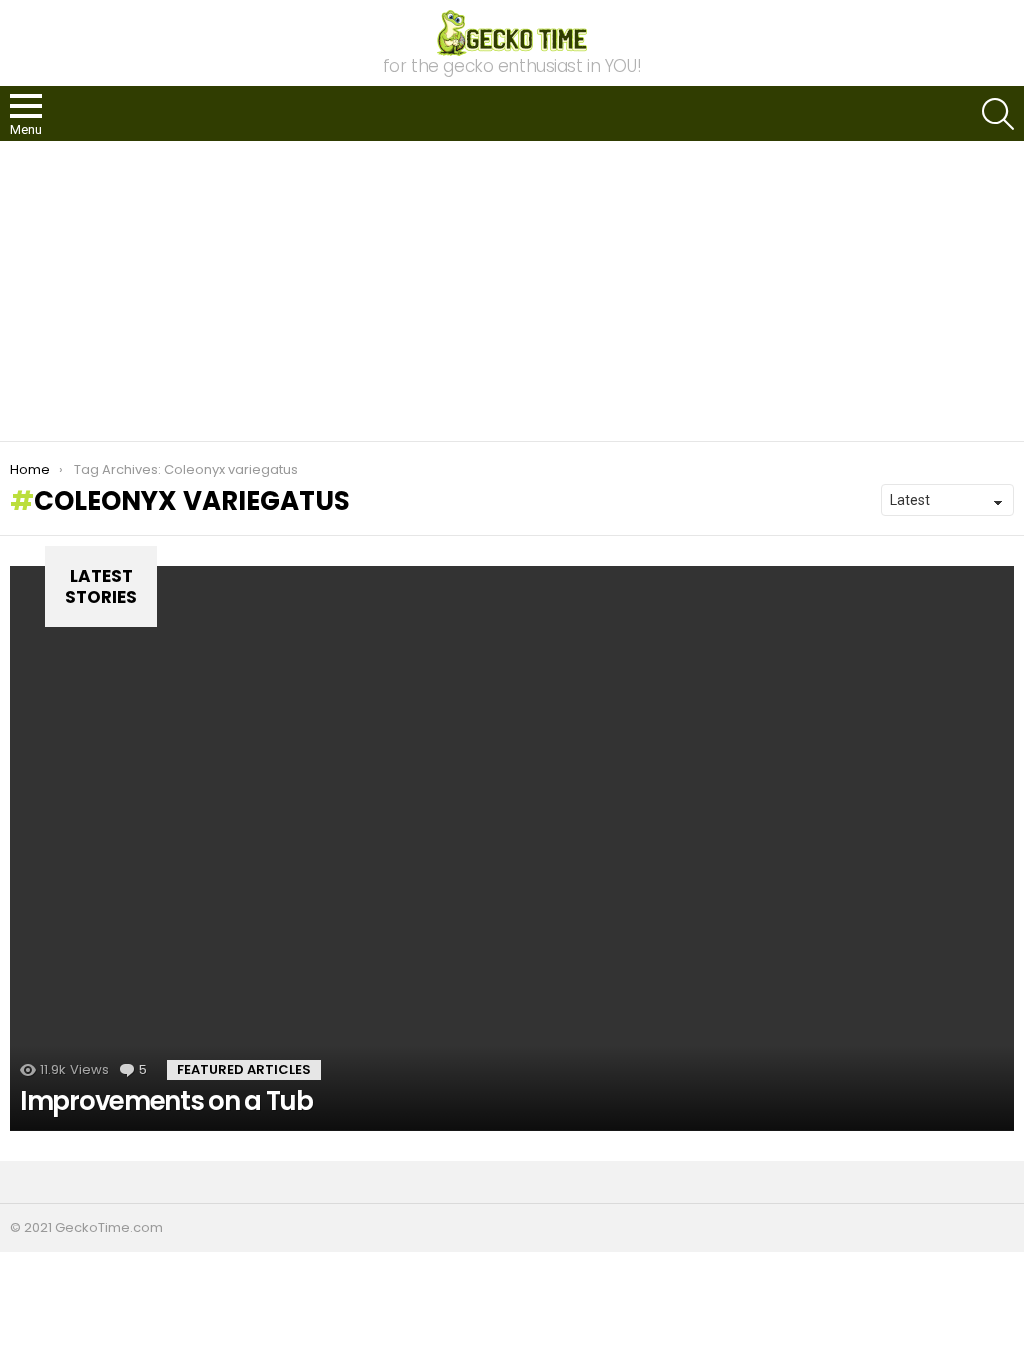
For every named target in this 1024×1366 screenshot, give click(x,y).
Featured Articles (244, 1069)
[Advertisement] (512, 291)
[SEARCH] (998, 114)
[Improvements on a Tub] (512, 848)
